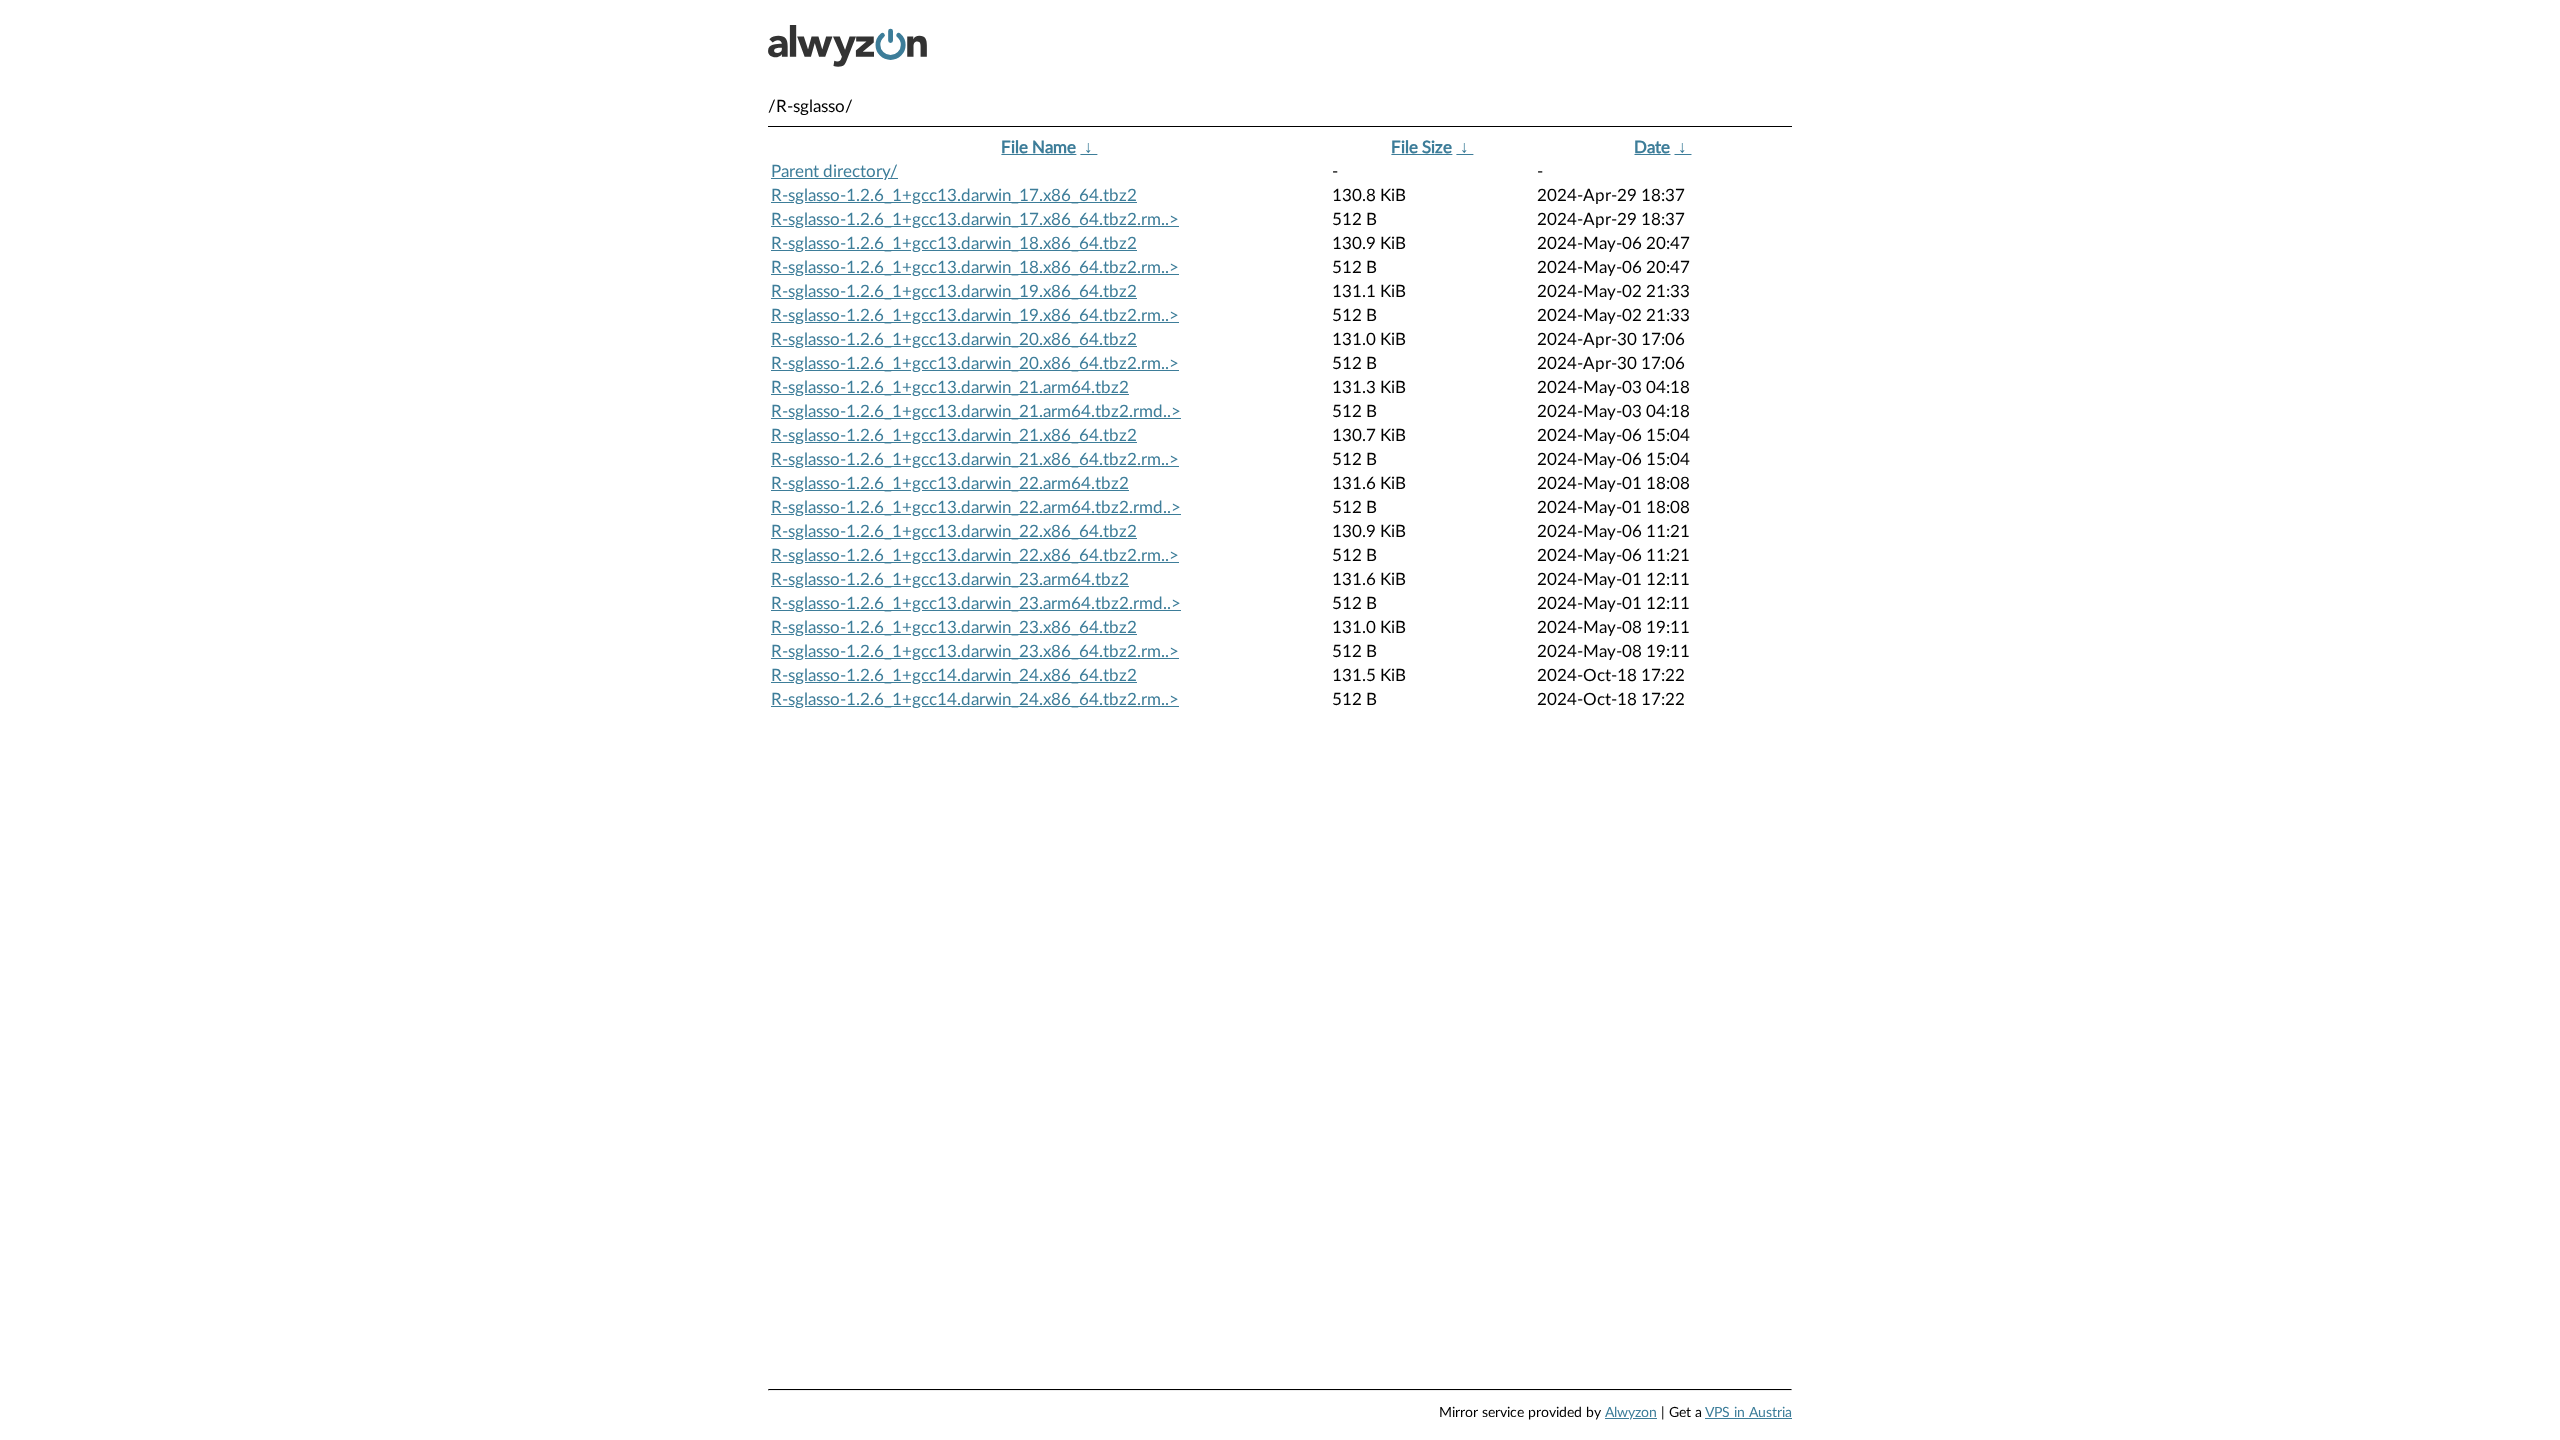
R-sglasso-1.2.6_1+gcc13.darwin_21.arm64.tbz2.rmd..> (976, 411)
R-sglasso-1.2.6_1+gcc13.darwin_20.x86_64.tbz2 (954, 339)
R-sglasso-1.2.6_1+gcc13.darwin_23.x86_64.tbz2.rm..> (975, 651)
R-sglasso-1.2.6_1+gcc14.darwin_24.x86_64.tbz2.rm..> (975, 699)
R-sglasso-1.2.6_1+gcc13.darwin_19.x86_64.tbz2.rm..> (975, 315)
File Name (1038, 147)
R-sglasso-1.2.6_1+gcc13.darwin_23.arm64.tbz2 (950, 579)
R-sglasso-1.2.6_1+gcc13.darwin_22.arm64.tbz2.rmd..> (976, 507)
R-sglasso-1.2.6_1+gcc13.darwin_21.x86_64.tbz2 (954, 435)
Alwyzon (1631, 1413)
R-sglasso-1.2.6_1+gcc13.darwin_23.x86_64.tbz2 (954, 627)
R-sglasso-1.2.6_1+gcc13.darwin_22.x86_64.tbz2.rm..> (975, 555)
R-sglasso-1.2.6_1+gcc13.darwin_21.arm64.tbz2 (950, 387)
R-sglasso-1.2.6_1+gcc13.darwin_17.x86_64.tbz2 (954, 195)
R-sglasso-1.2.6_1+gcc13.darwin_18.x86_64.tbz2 (954, 243)
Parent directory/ (834, 171)
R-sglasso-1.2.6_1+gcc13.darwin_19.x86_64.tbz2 (954, 291)
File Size (1421, 147)
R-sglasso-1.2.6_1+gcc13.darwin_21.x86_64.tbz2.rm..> (975, 459)
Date (1652, 147)
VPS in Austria (1748, 1413)
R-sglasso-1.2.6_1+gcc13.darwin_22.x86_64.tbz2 (954, 531)
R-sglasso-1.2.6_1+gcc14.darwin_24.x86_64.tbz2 (954, 675)
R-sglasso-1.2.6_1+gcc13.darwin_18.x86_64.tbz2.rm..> (975, 267)
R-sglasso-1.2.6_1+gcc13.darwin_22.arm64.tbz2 (950, 483)
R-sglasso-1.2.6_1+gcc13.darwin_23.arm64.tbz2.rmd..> (976, 603)
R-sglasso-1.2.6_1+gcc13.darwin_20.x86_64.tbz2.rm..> (975, 363)
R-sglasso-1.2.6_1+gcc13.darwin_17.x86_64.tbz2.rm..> (975, 219)
